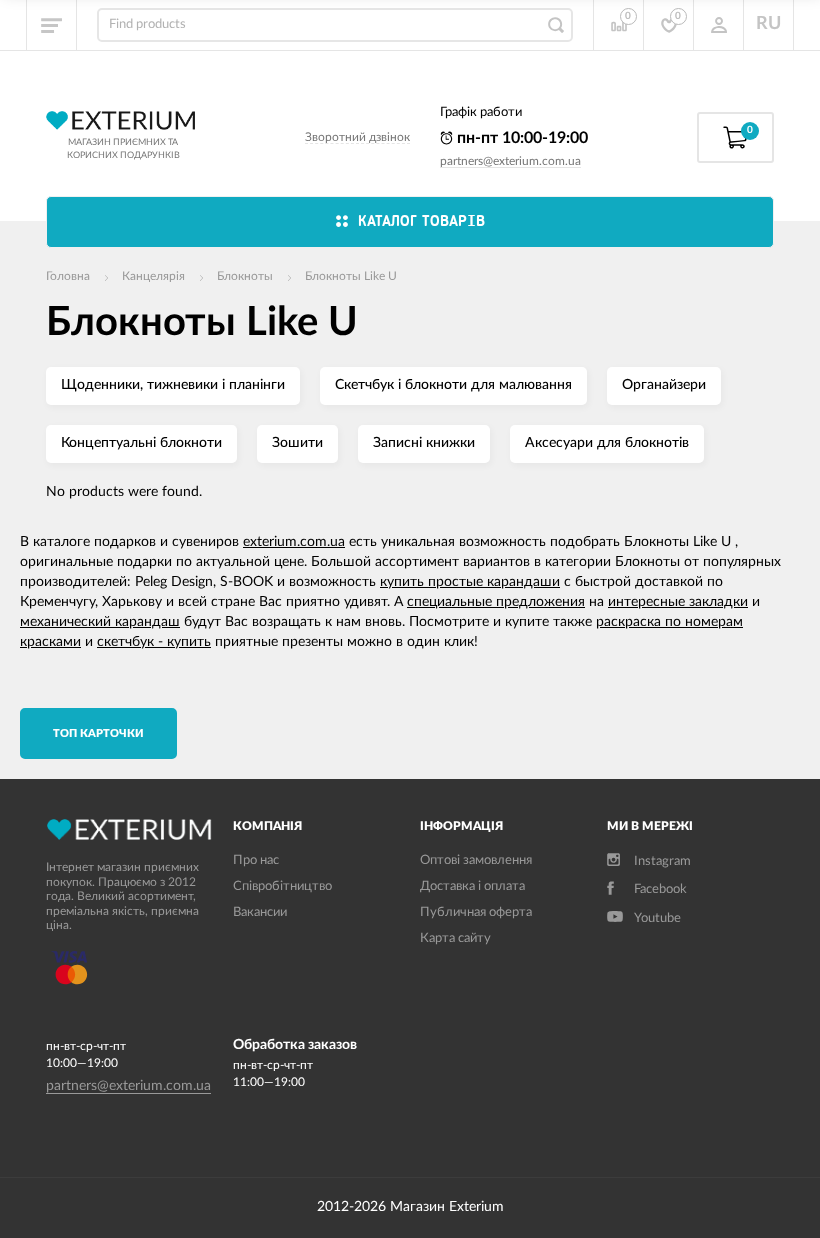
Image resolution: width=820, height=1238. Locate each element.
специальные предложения (496, 602)
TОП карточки (98, 733)
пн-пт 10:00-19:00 (520, 138)
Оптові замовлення (476, 860)
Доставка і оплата (472, 886)
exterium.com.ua (294, 542)
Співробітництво (282, 886)
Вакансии (260, 912)
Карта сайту (455, 938)
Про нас (256, 860)
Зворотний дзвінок (357, 137)
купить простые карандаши (470, 582)
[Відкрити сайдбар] (52, 25)
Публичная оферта (476, 912)
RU (768, 24)
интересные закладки (678, 602)
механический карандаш (100, 622)
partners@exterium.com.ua (510, 161)
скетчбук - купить (154, 642)
